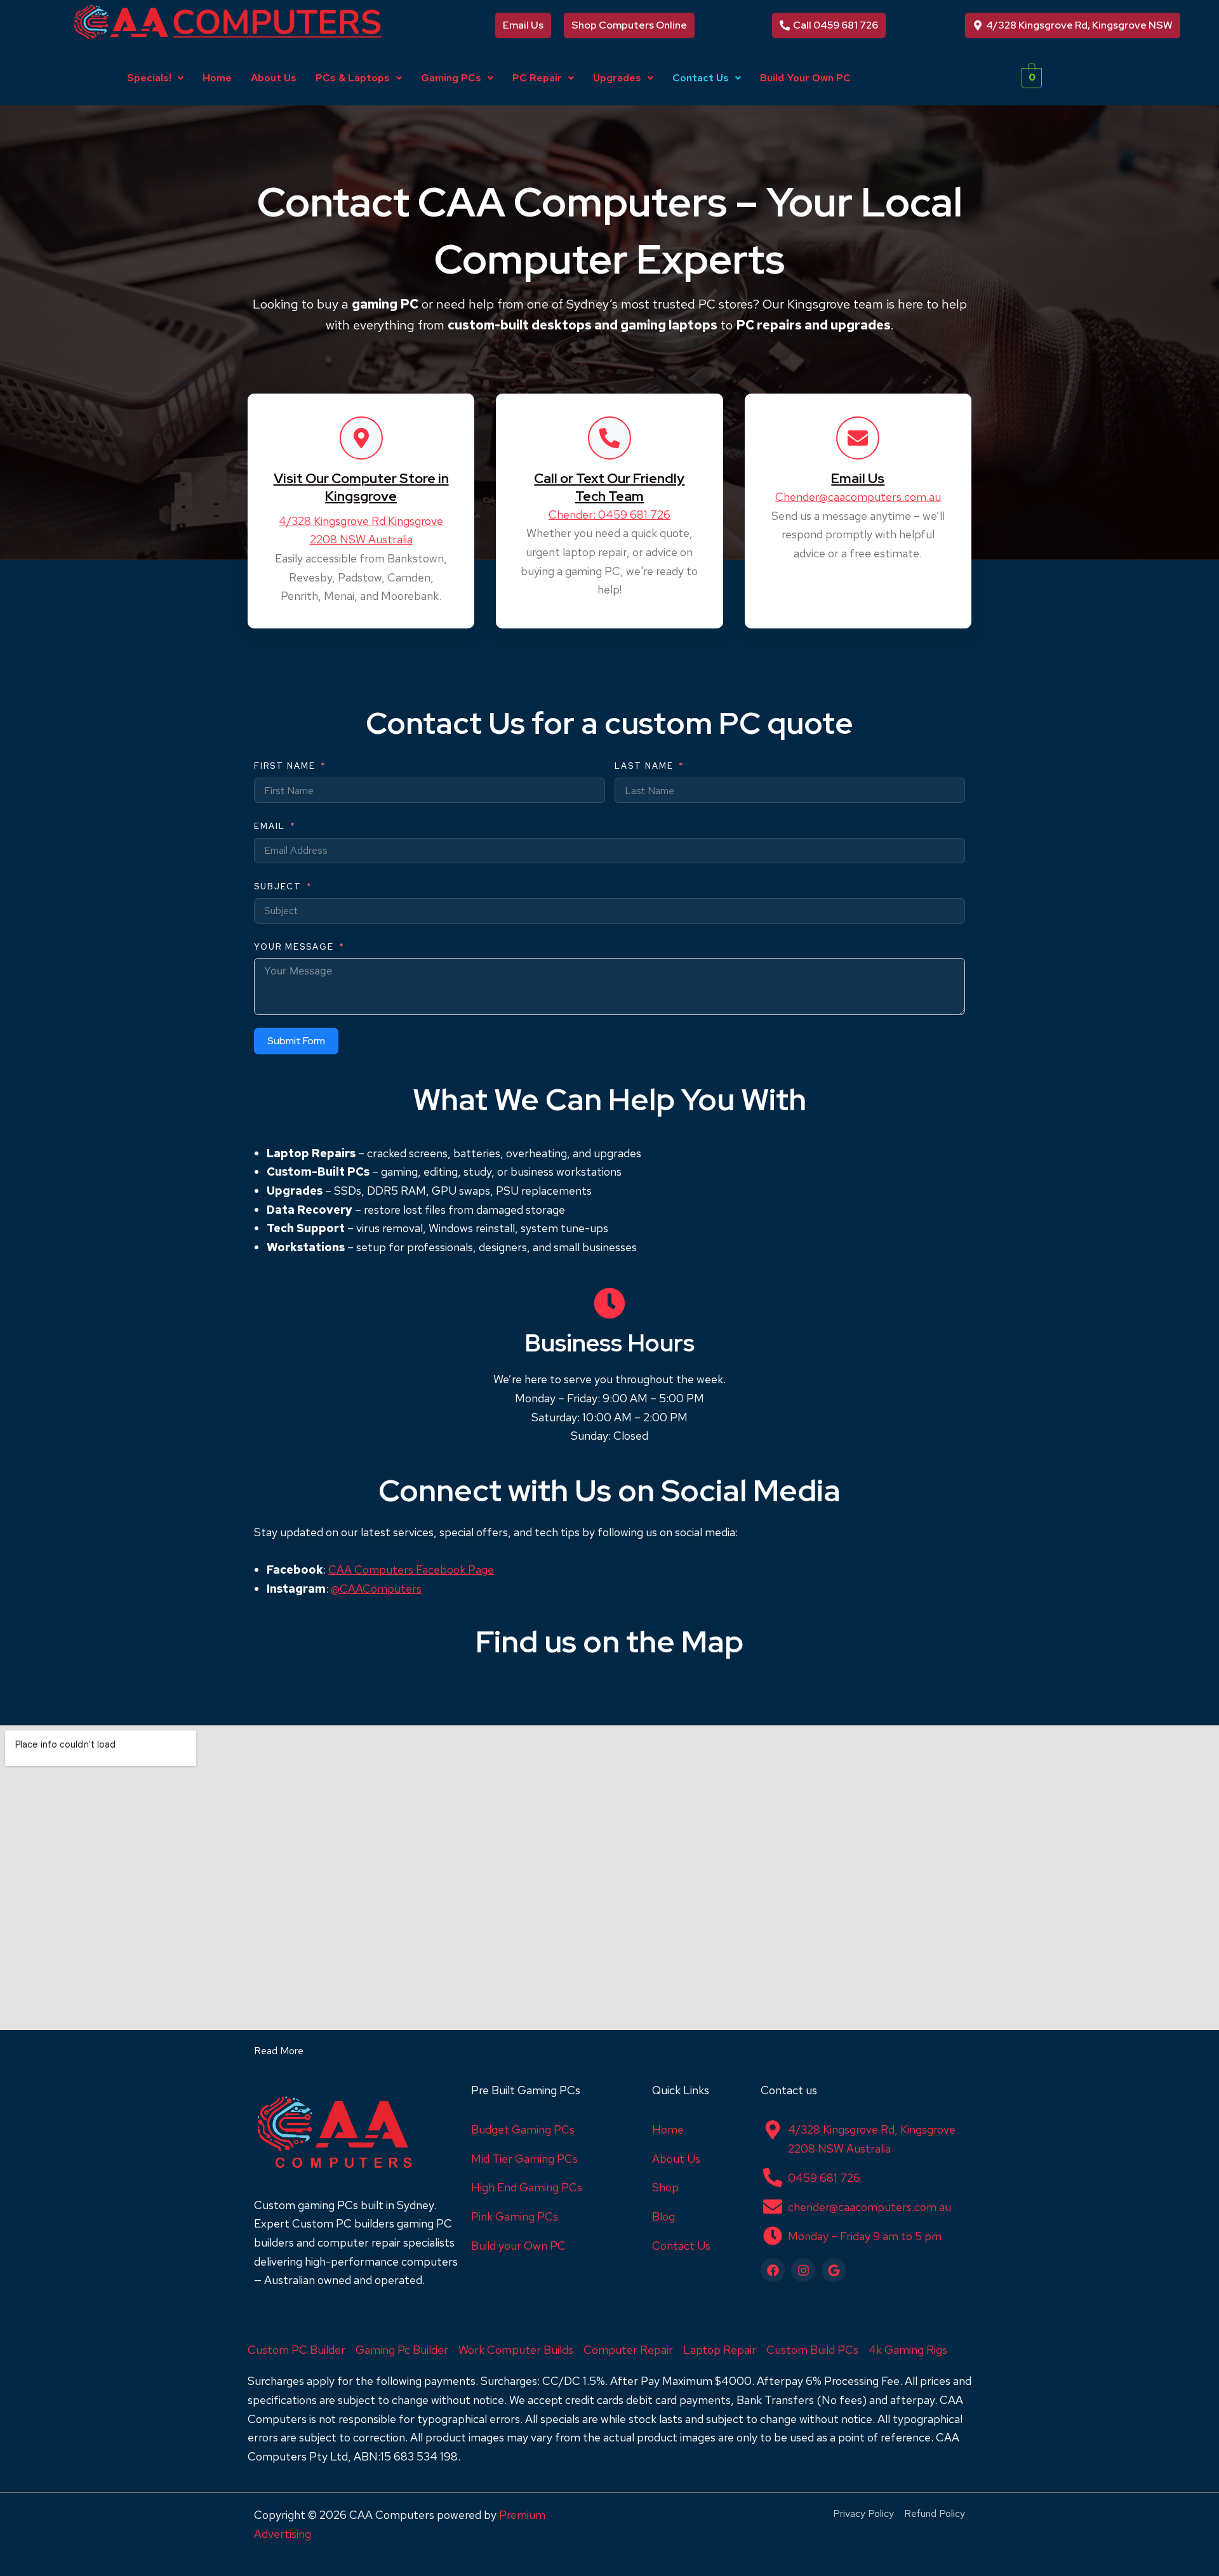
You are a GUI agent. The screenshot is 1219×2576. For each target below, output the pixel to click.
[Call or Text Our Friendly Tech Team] (609, 438)
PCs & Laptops (353, 78)
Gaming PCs (451, 78)
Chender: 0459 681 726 (609, 515)
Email (270, 826)
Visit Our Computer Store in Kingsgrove (361, 487)
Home (217, 78)
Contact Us (701, 78)
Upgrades (617, 78)
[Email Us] (858, 438)
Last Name (644, 766)
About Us (274, 78)
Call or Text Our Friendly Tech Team (609, 487)
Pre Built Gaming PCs (526, 2090)
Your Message (294, 947)
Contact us (789, 2090)
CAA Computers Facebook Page (411, 1570)
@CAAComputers (376, 1589)
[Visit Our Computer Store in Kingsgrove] (361, 438)
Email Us (858, 478)
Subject (278, 886)
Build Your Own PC (805, 78)
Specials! (149, 78)
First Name (285, 766)
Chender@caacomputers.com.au (858, 497)
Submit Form (296, 1041)
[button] (155, 78)
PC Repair (537, 78)
